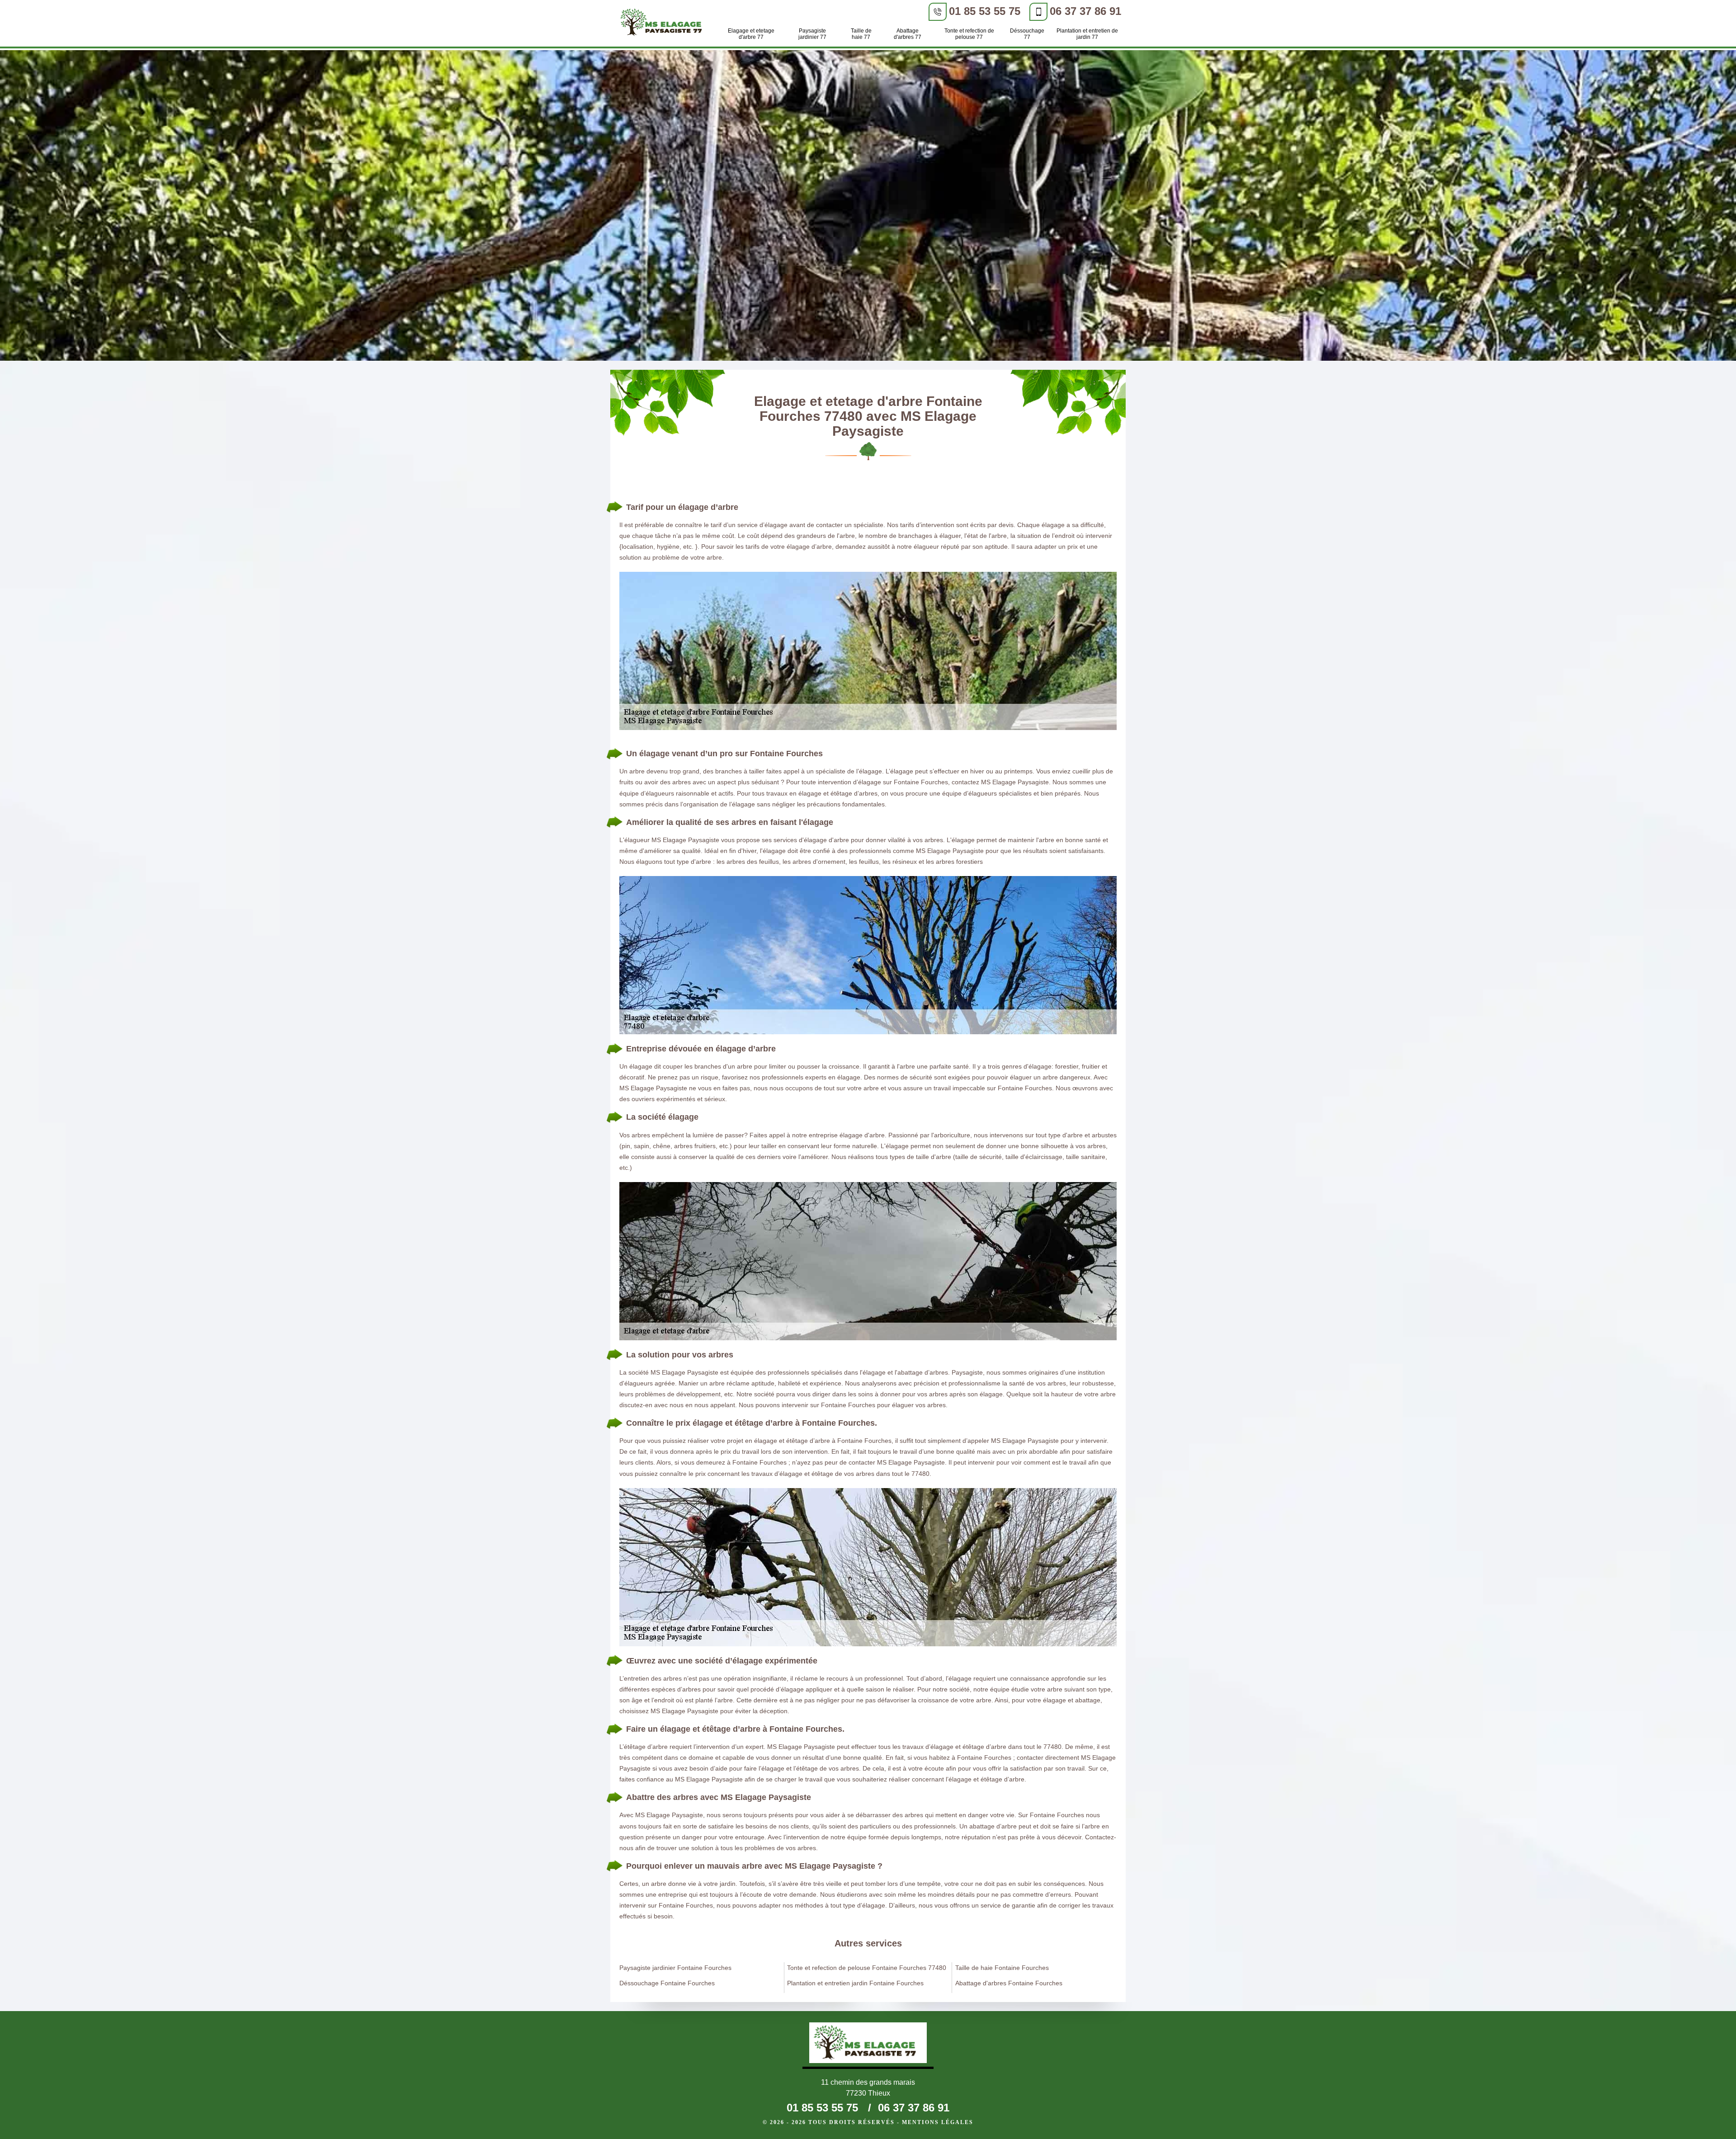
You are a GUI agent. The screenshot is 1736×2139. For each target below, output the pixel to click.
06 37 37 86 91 (1085, 11)
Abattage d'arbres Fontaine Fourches (1009, 1983)
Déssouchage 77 (1027, 34)
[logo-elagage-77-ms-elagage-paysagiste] (664, 24)
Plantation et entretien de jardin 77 (1087, 34)
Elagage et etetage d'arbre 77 (751, 34)
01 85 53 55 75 (985, 11)
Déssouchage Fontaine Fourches (667, 1983)
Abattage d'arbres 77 (908, 34)
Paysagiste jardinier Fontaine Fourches (675, 1968)
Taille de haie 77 (861, 34)
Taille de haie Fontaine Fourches (1002, 1968)
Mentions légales (938, 2122)
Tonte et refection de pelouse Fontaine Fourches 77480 (867, 1968)
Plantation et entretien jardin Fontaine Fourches (855, 1983)
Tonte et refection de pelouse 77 (969, 34)
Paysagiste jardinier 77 (812, 34)
